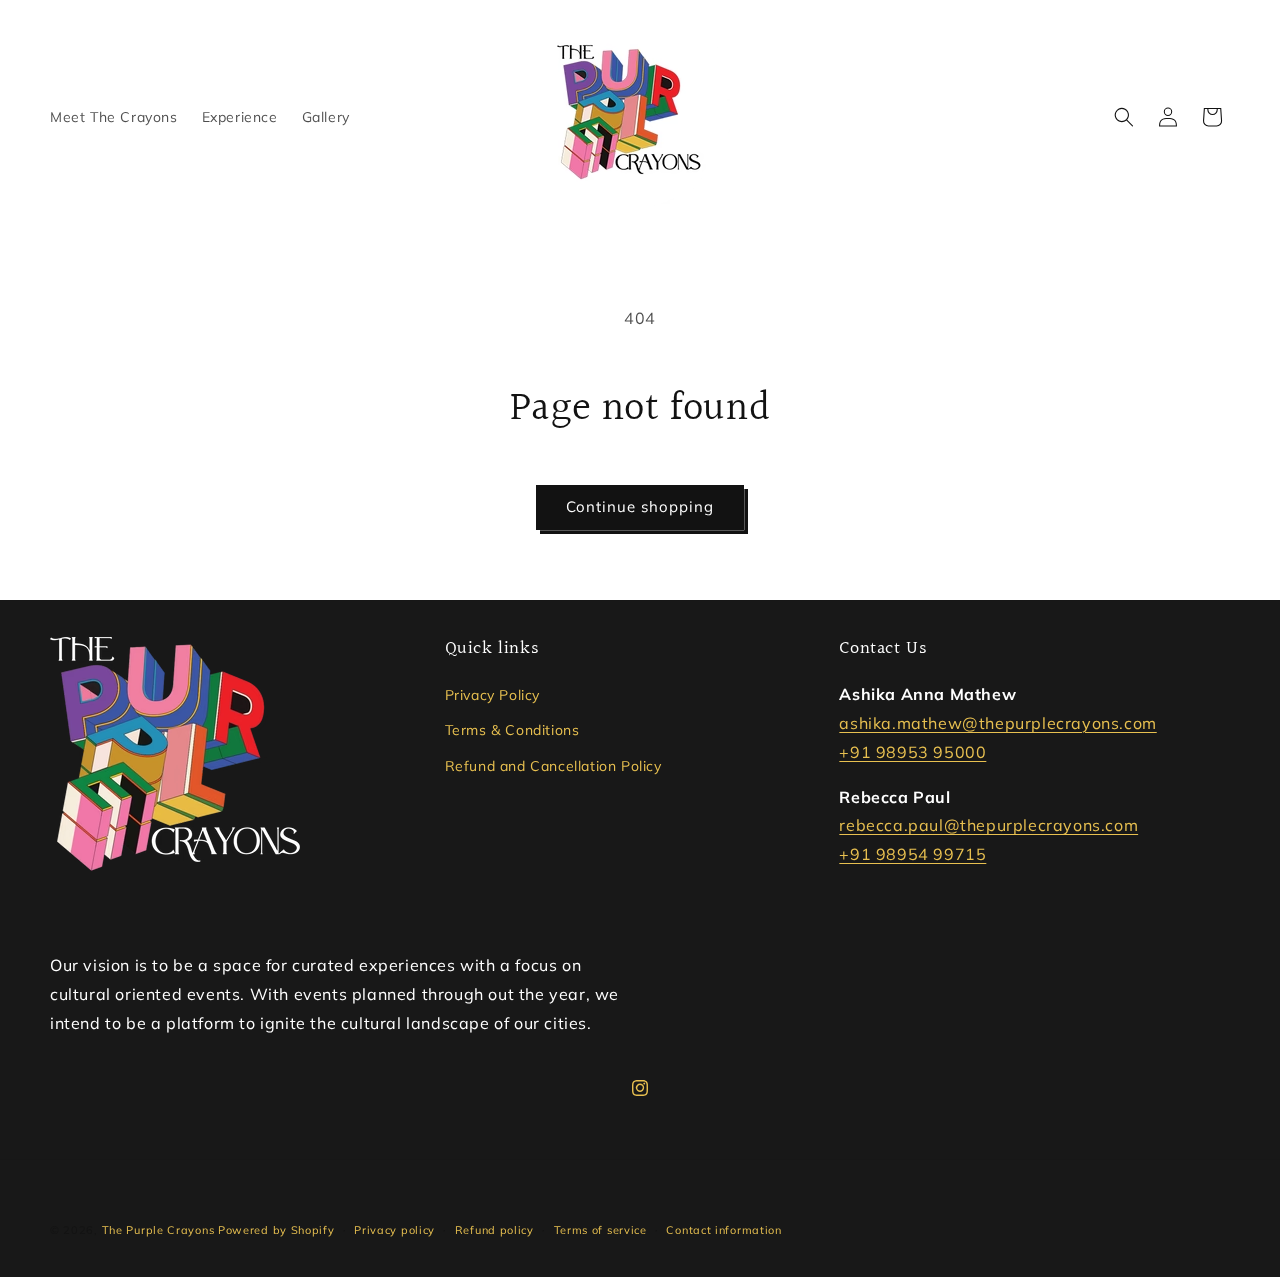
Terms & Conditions (512, 730)
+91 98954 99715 (912, 854)
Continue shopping (640, 506)
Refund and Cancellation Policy (553, 766)
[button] (1124, 117)
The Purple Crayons (158, 1230)
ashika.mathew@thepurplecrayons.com (997, 723)
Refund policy (494, 1230)
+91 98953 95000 (912, 752)
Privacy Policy (492, 695)
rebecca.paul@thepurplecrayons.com (988, 825)
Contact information (723, 1230)
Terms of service (600, 1230)
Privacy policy (394, 1230)
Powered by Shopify (276, 1230)
